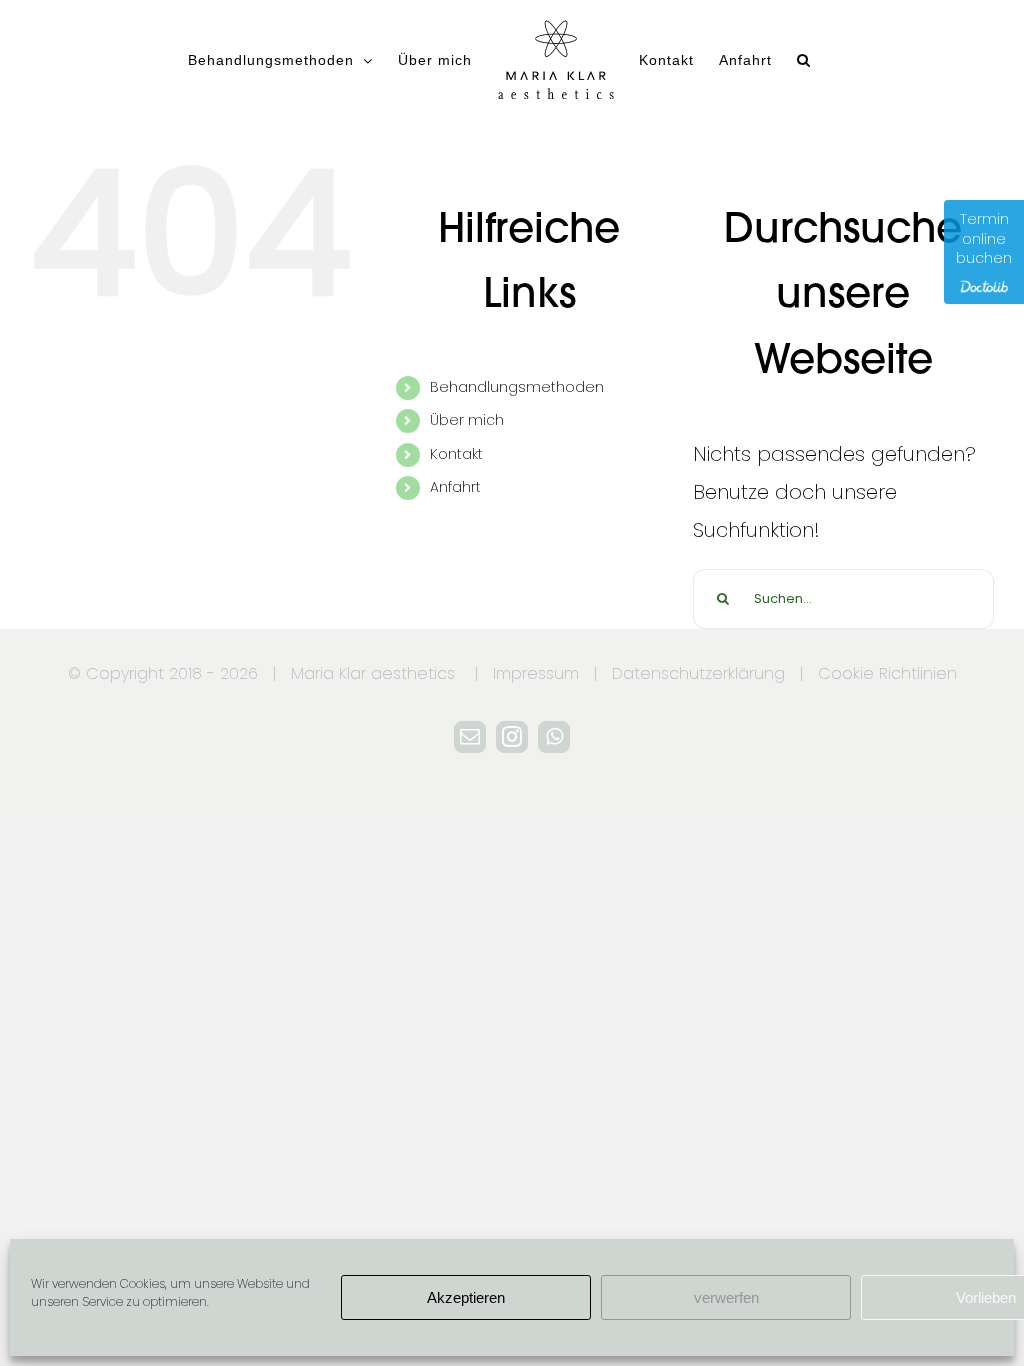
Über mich (467, 420)
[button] (804, 60)
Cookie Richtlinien (887, 673)
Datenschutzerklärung (698, 673)
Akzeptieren (466, 1297)
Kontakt (456, 454)
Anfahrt (455, 487)
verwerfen (726, 1297)
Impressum (536, 673)
